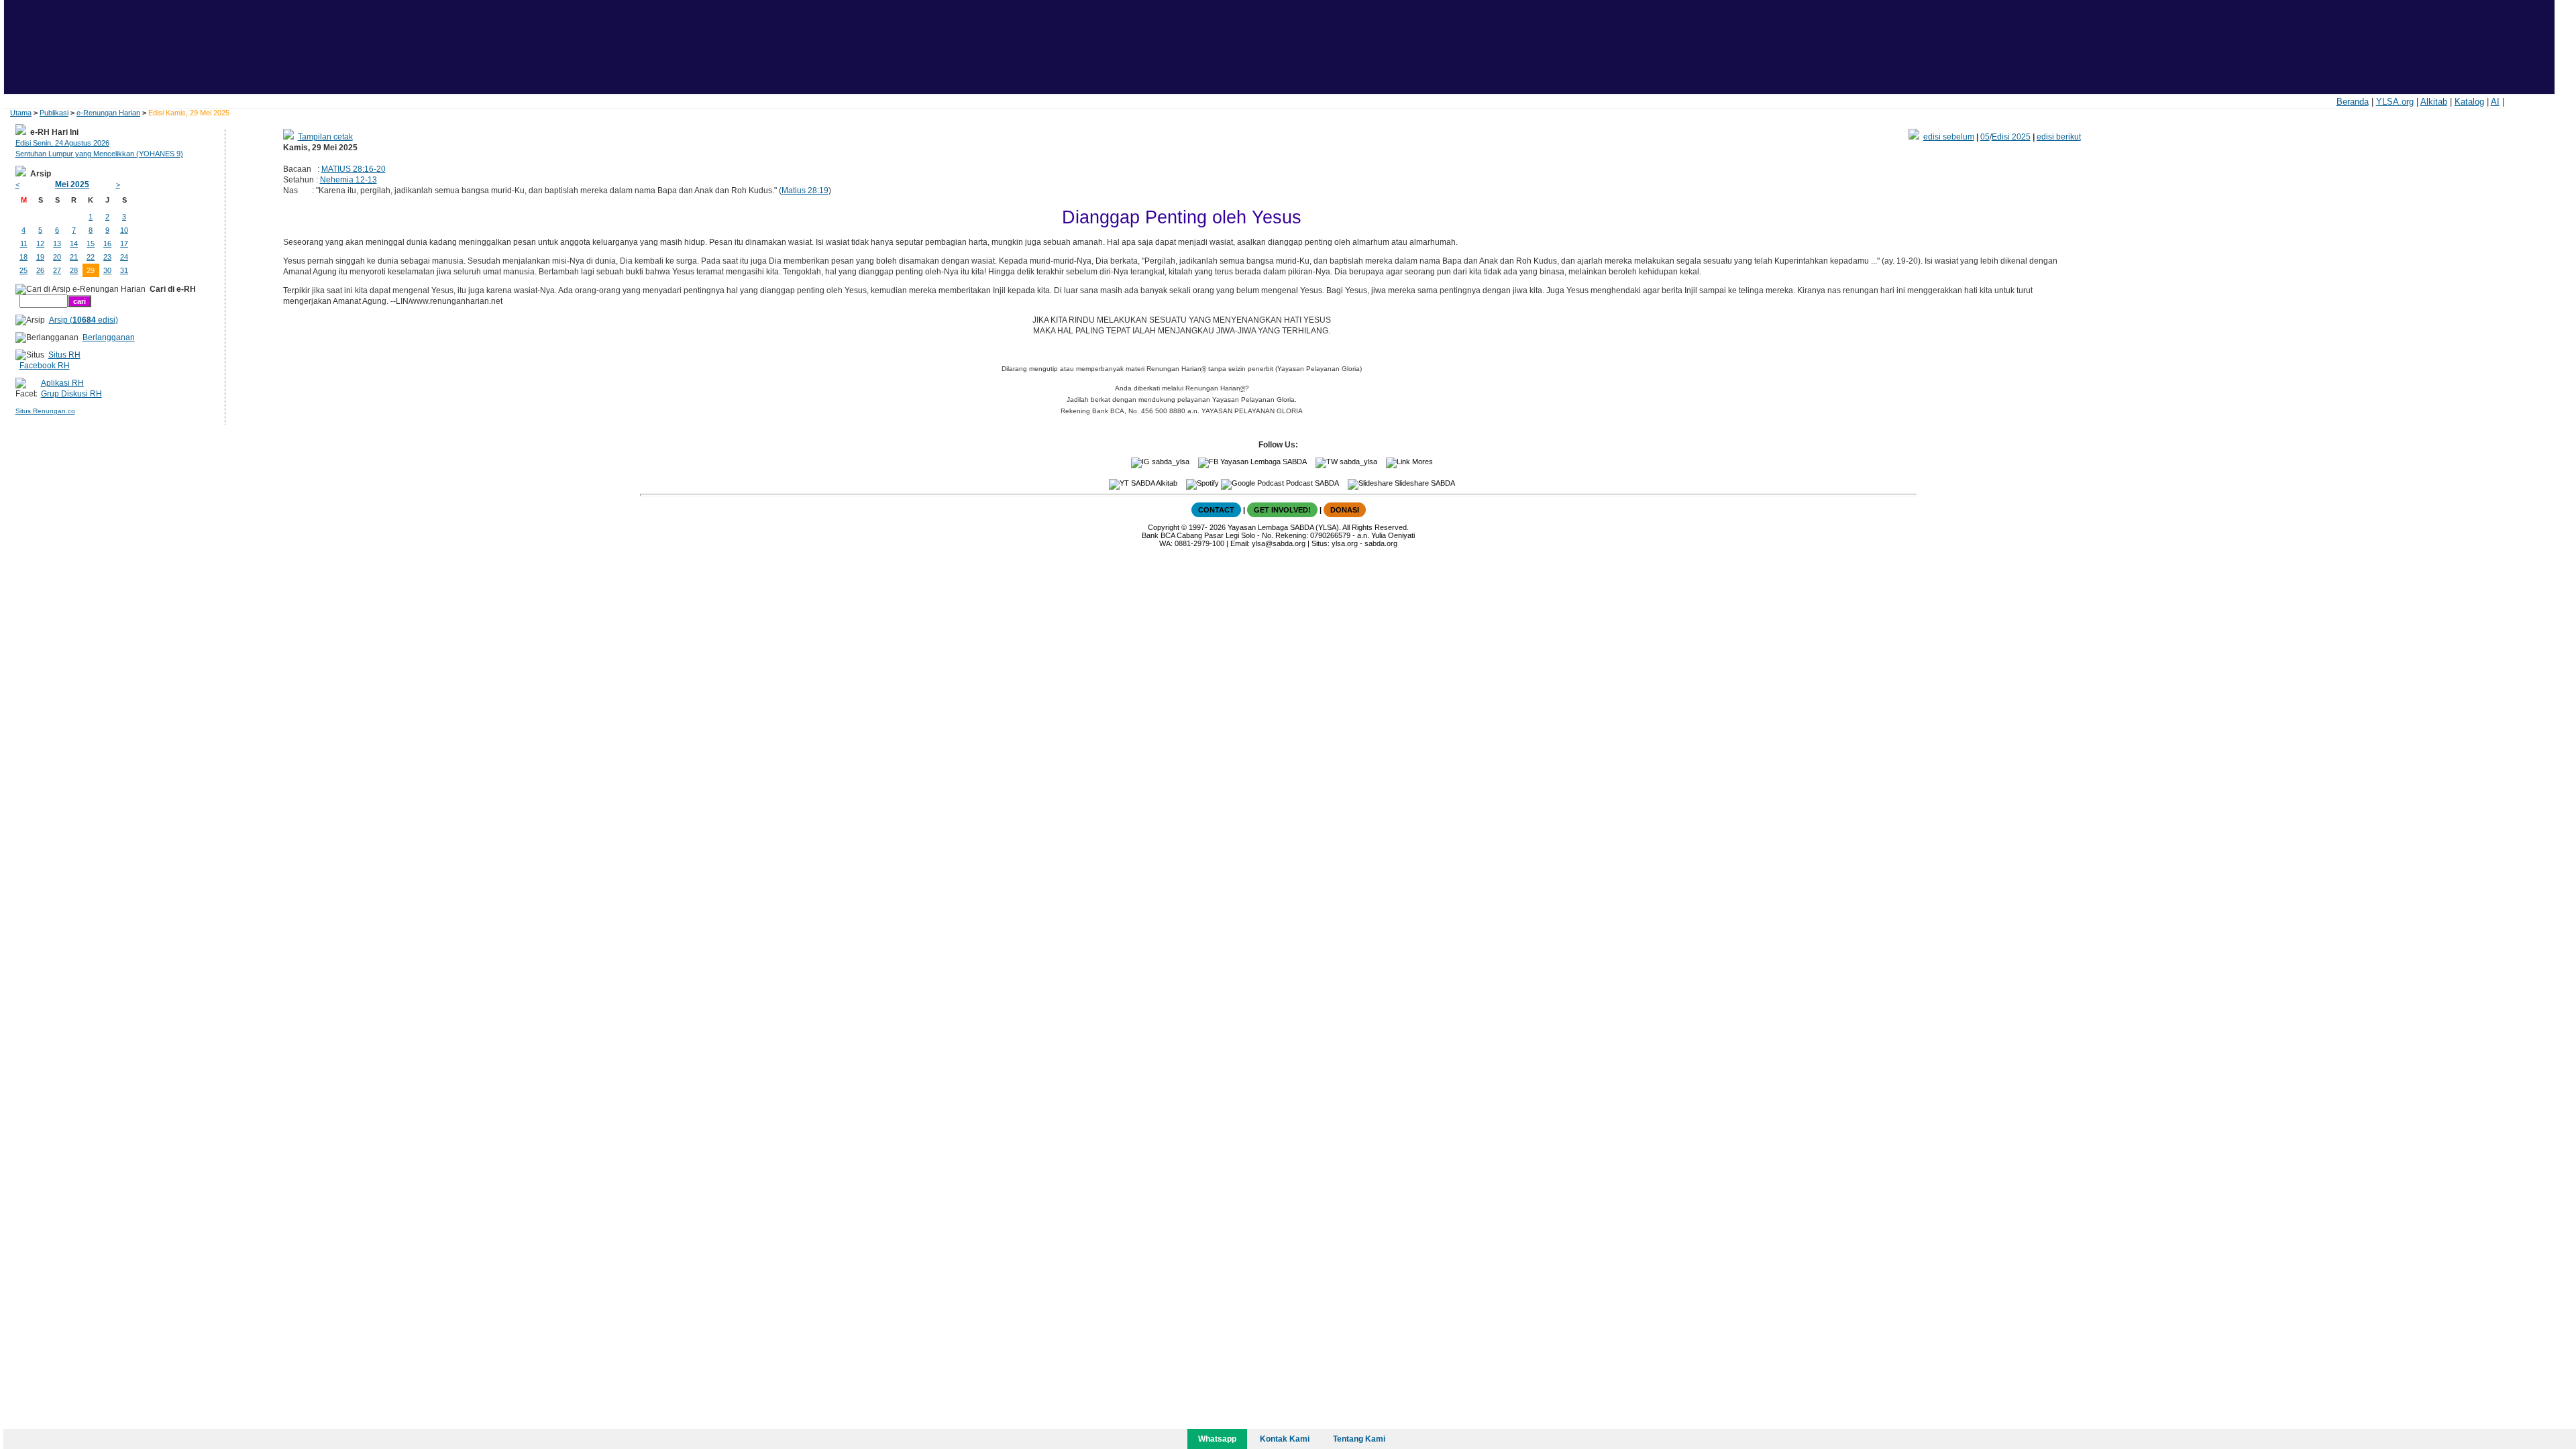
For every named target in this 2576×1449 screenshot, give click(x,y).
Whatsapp (1217, 1439)
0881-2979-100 (1199, 543)
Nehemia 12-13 (348, 180)
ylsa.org (1345, 543)
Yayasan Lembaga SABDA (1263, 462)
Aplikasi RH (62, 383)
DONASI (1345, 510)
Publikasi (54, 113)
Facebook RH (45, 366)
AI (2495, 102)
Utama (21, 113)
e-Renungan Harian (108, 113)
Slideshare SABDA (1424, 483)
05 (1985, 137)
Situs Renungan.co (45, 411)
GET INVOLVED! (1282, 510)
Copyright (1164, 527)
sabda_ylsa (1170, 462)
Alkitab (2434, 102)
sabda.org (1381, 543)
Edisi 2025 (2011, 137)
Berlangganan (109, 337)
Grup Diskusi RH (71, 394)
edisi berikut (2059, 137)
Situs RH (64, 355)
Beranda (2353, 102)
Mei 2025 (72, 184)
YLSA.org (2395, 102)
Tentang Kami (1359, 1439)
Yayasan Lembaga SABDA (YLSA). (1284, 527)
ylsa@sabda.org (1279, 543)
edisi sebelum (1949, 137)
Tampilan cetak (325, 137)
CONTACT (1216, 510)
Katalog (2469, 102)
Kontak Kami (1285, 1439)
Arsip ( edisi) (84, 320)
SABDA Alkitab (1153, 483)
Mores (1421, 462)
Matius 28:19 (805, 191)
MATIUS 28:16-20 (354, 169)
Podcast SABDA (1311, 483)
